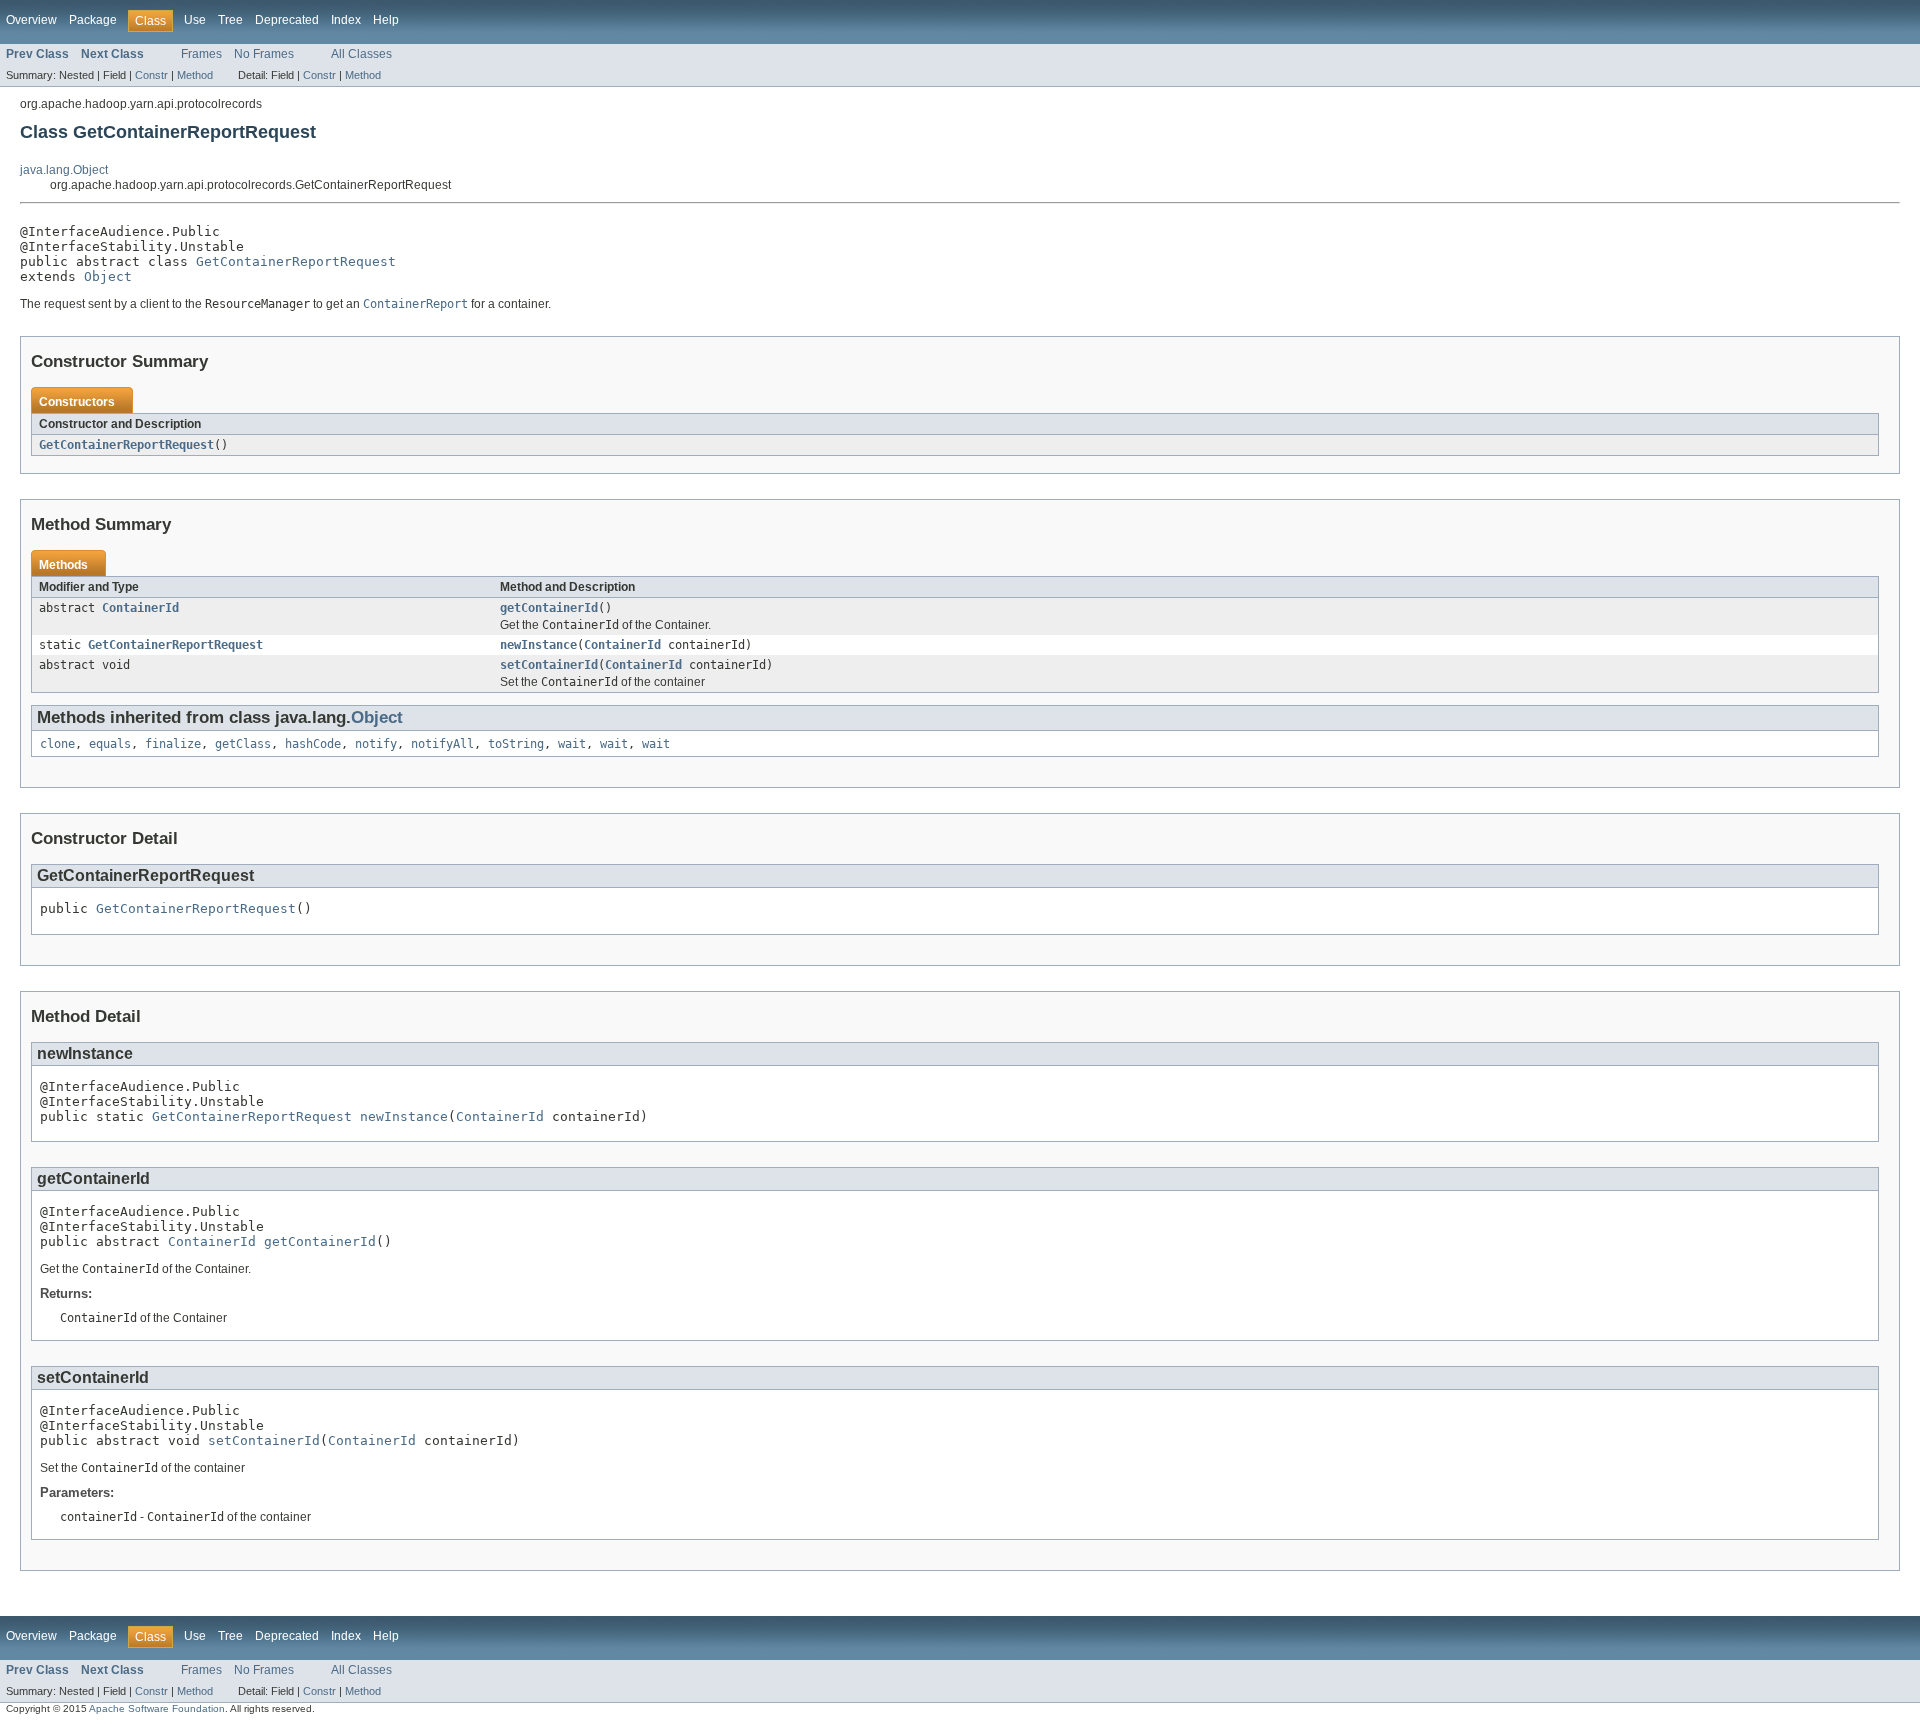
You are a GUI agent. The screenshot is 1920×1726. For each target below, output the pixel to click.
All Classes (361, 54)
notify (376, 744)
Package (93, 20)
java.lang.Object (64, 170)
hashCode (313, 744)
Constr (151, 75)
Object (108, 276)
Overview (31, 20)
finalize (173, 744)
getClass (243, 744)
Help (386, 20)
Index (346, 20)
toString (516, 744)
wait (572, 744)
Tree (230, 20)
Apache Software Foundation (157, 1708)
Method (195, 75)
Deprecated (287, 20)
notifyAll (442, 744)
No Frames (264, 54)
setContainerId (549, 665)
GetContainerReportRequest (296, 261)
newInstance (538, 645)
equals (110, 744)
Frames (201, 54)
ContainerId (140, 608)
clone (57, 744)
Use (195, 20)
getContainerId (549, 608)
